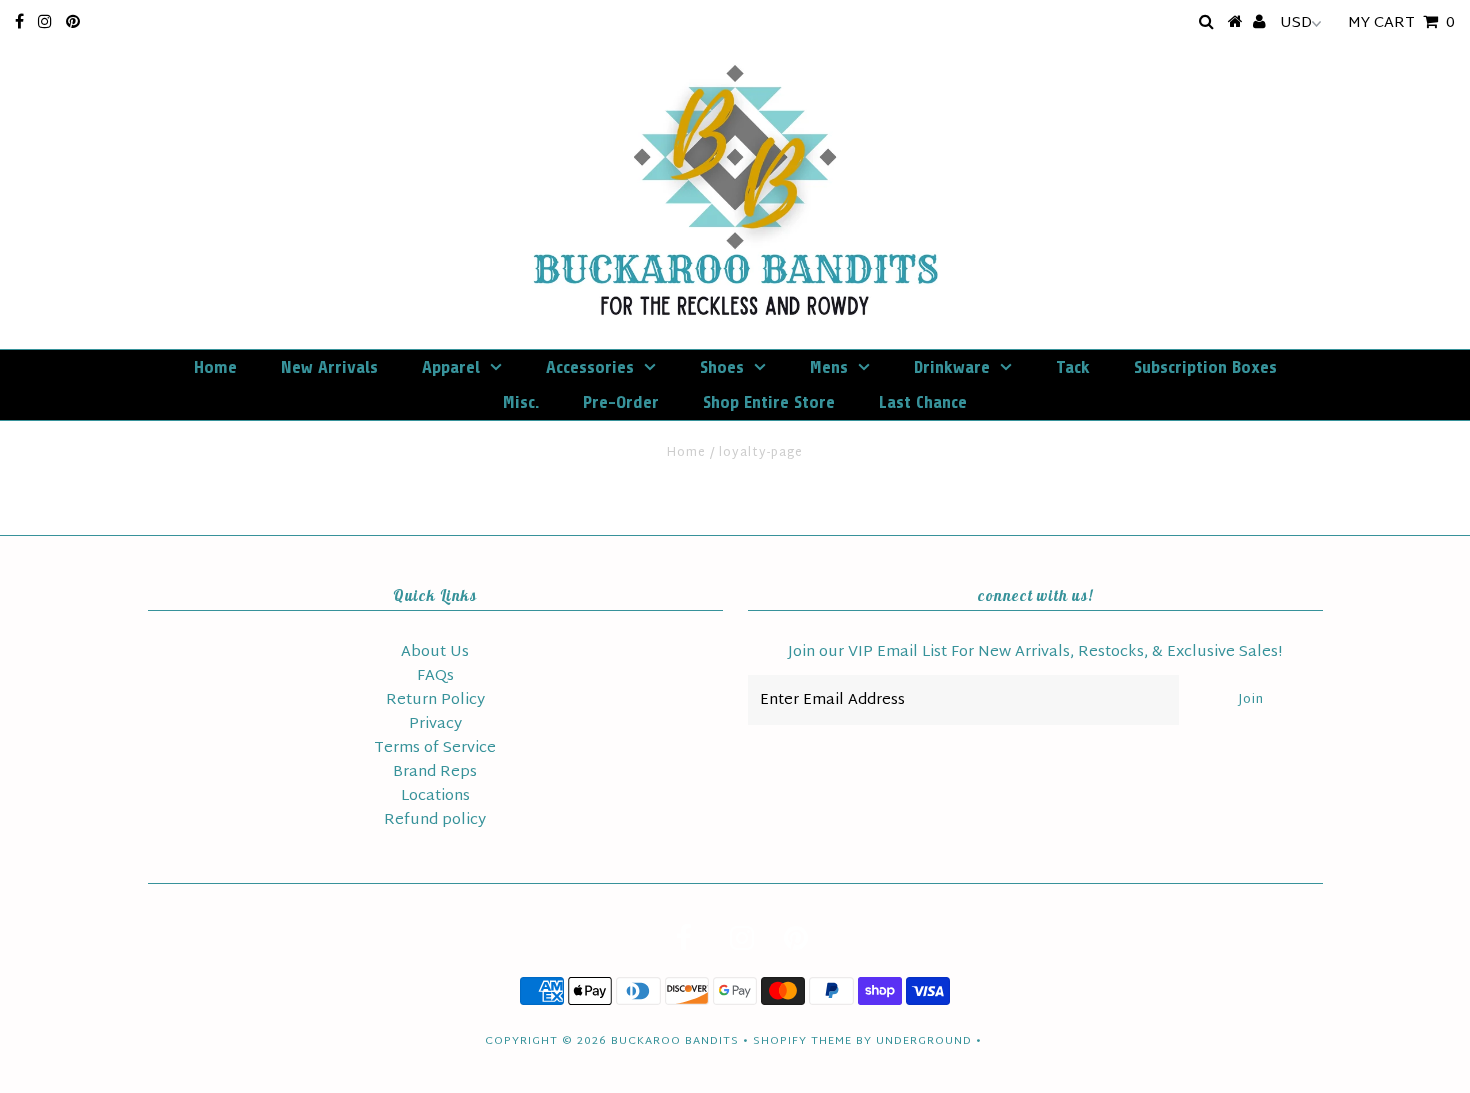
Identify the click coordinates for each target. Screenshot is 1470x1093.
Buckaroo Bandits (675, 1041)
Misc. (521, 402)
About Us (435, 652)
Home (215, 367)
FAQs (435, 676)
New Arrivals (329, 367)
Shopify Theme (802, 1041)
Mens (829, 367)
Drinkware (952, 367)
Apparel (451, 367)
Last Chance (923, 402)
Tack (1073, 367)
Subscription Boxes (1205, 367)
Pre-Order (621, 402)
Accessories (590, 367)
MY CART (1401, 23)
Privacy (435, 724)
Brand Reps (435, 772)
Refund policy (435, 820)
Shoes (722, 367)
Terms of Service (435, 748)
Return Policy (435, 700)
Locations (435, 796)
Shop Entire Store (769, 402)
